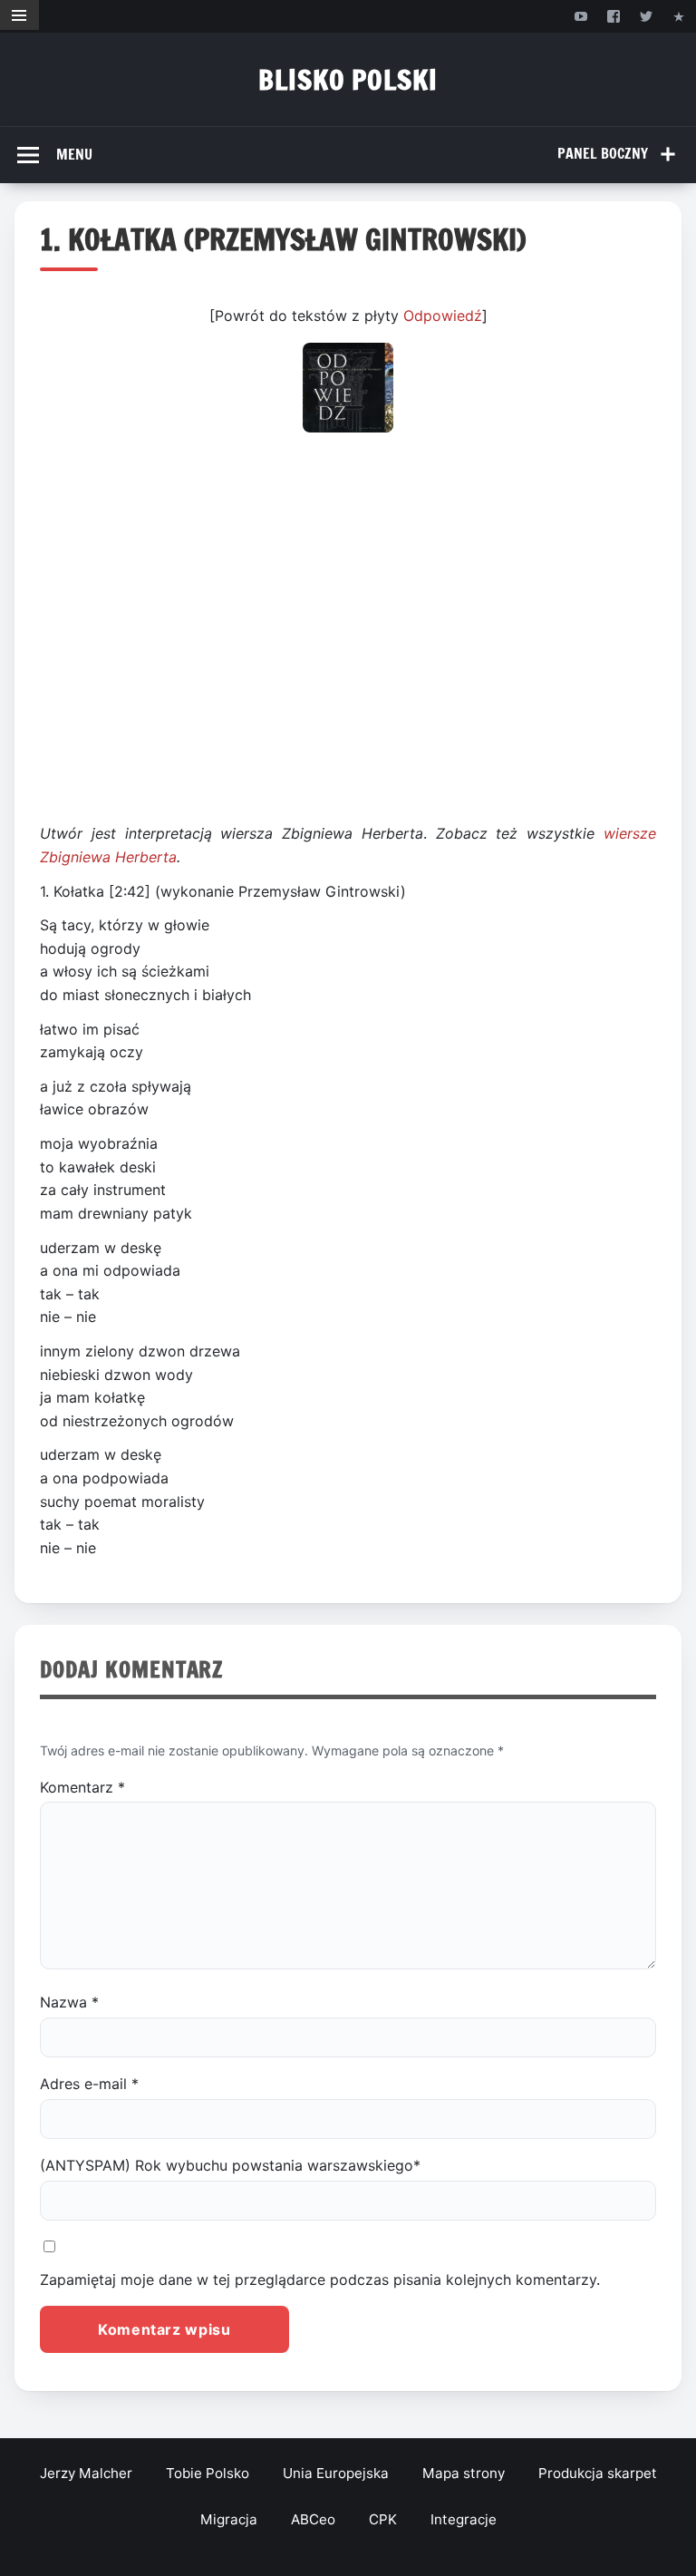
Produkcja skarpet (598, 2473)
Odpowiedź (443, 316)
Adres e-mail (89, 2084)
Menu (74, 154)
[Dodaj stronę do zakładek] (679, 16)
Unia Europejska (336, 2473)
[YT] (580, 16)
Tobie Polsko (208, 2473)
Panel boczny (603, 153)
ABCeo (313, 2519)
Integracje (464, 2519)
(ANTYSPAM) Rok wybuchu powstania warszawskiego (230, 2165)
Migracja (229, 2519)
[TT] (647, 16)
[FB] (613, 16)
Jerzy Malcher (86, 2473)
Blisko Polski (348, 79)
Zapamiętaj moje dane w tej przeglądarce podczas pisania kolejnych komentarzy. (320, 2280)
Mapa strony (464, 2473)
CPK (383, 2519)
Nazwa (69, 2002)
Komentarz (82, 1787)
